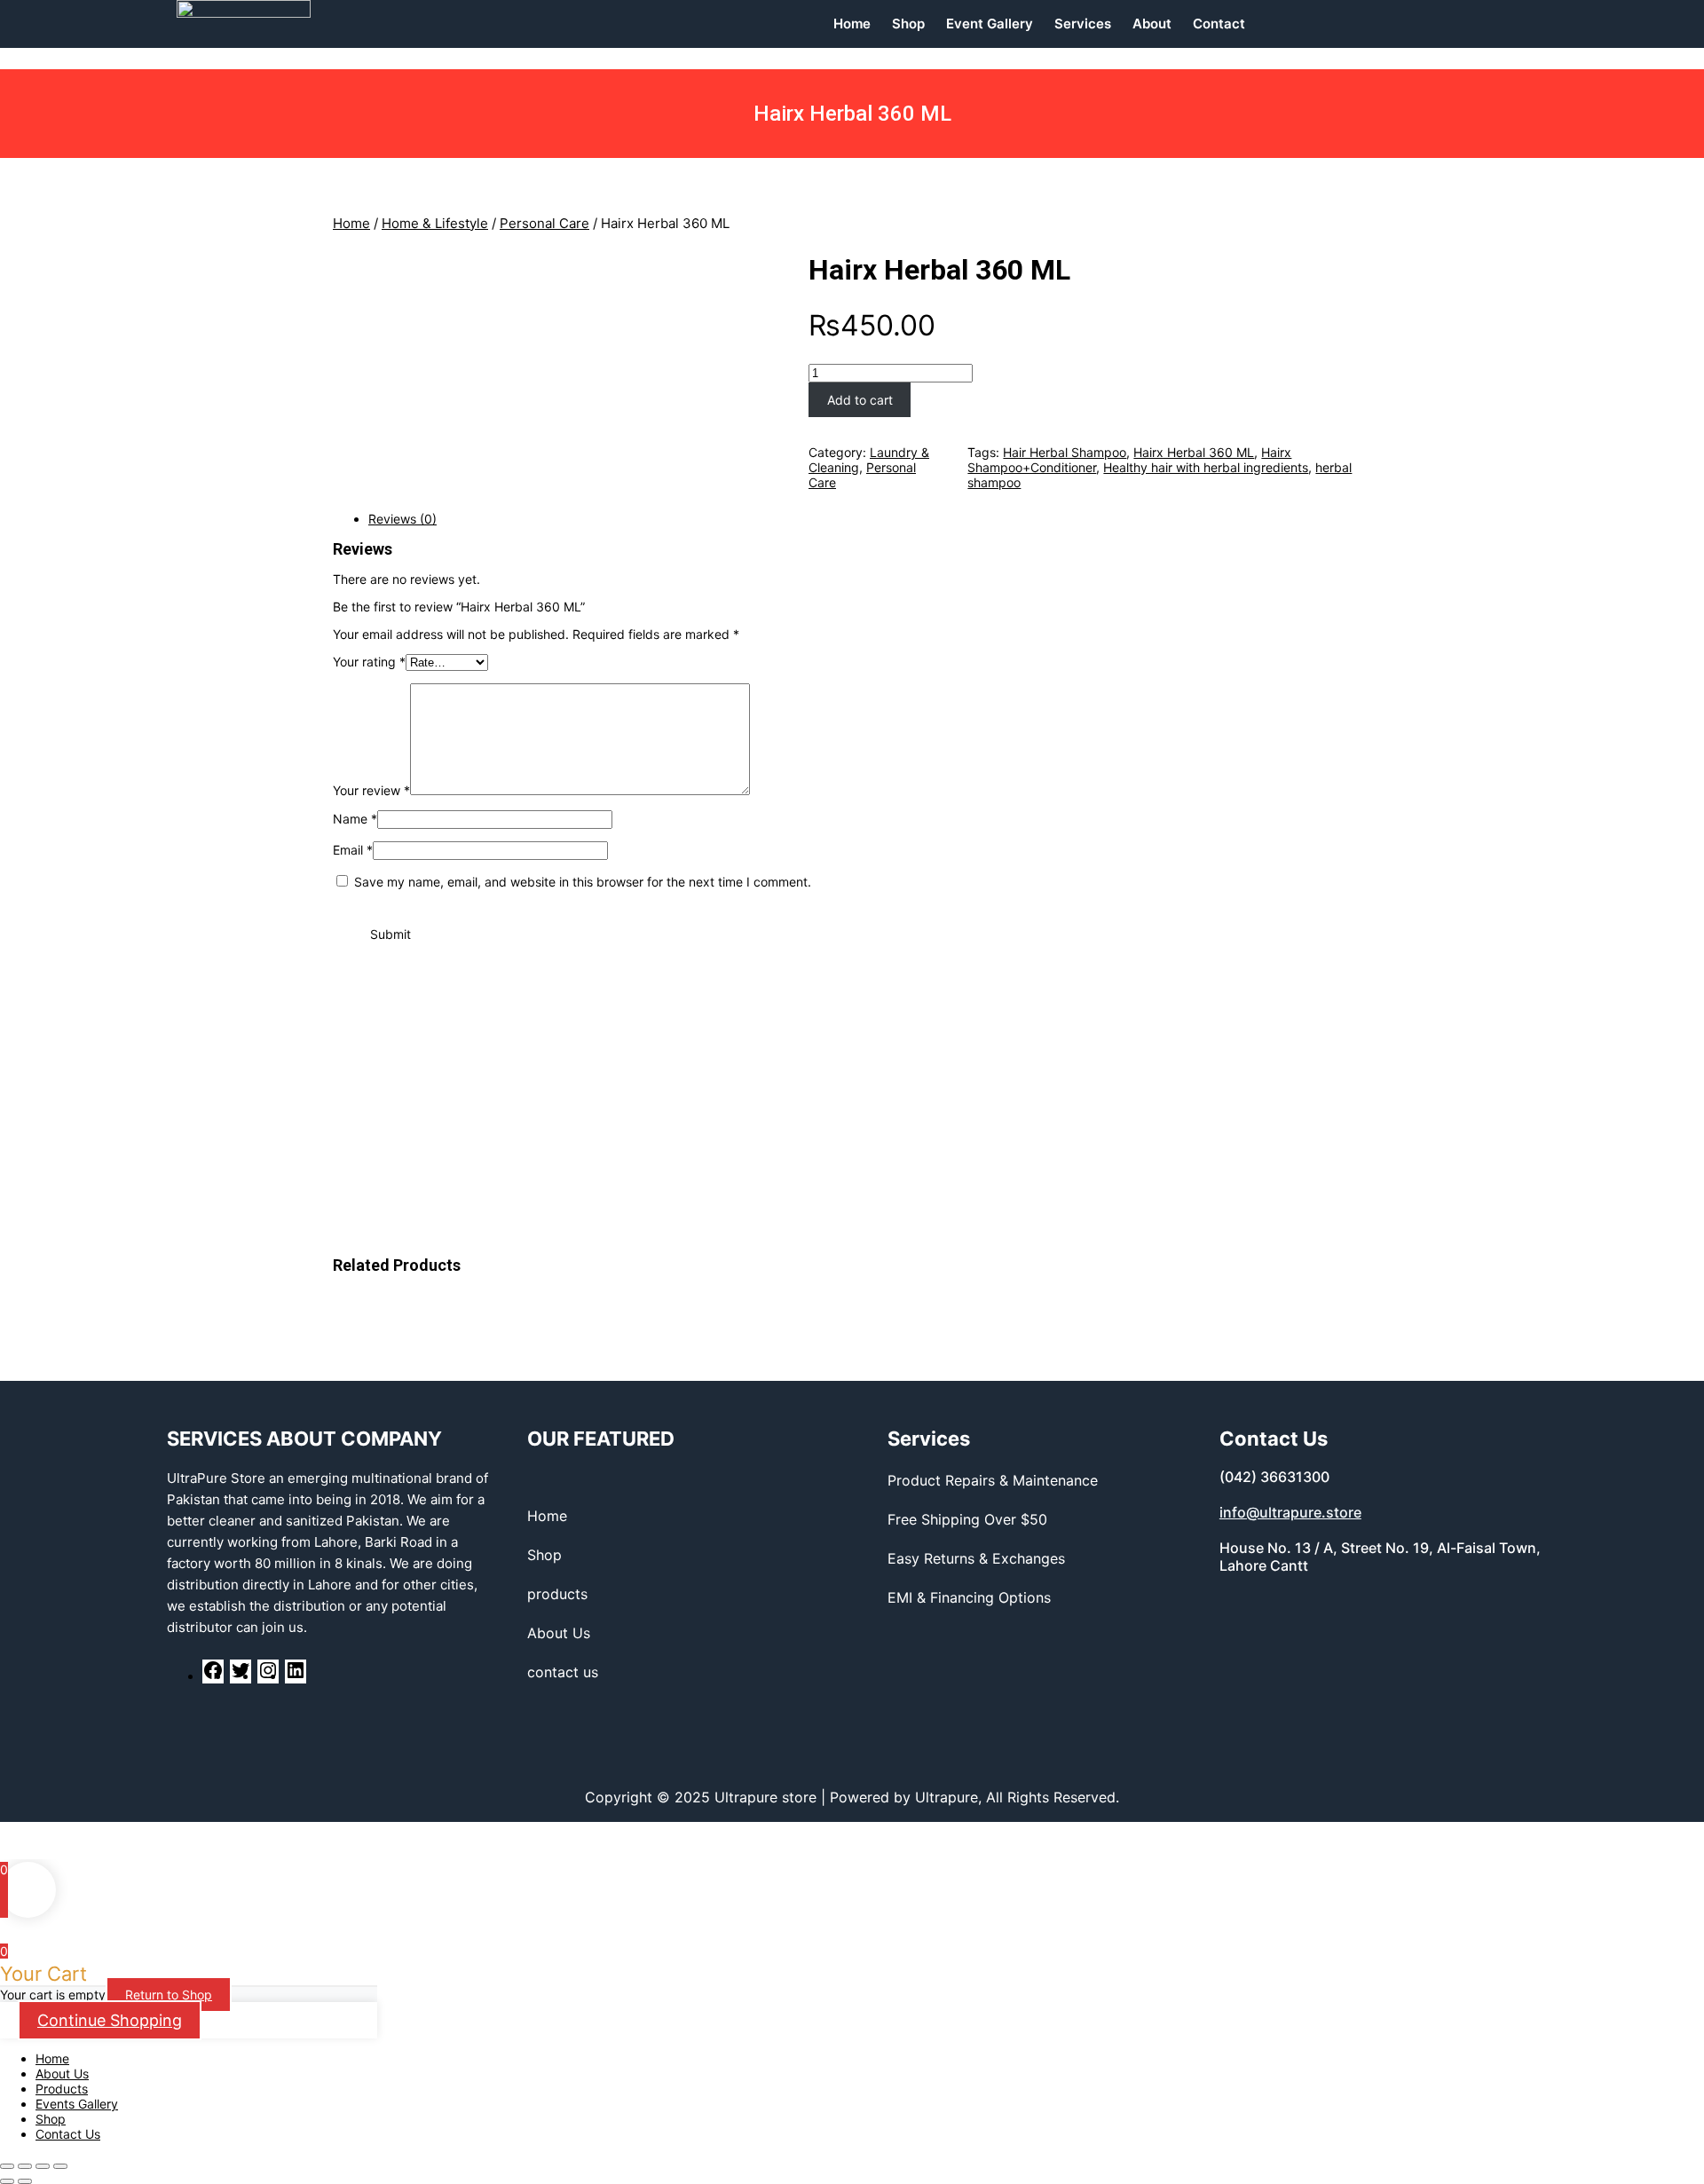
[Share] (25, 2166)
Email (353, 850)
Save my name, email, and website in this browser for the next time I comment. (583, 882)
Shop (51, 2119)
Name (355, 819)
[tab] (870, 519)
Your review (371, 790)
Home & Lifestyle (435, 223)
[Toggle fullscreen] (43, 2166)
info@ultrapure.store (1290, 1512)
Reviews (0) (402, 519)
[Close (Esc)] (7, 2166)
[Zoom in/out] (60, 2166)
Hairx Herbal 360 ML (939, 270)
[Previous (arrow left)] (7, 2181)
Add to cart (860, 400)
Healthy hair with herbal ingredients (1206, 467)
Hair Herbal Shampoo (1065, 452)
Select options (157, 1076)
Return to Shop (169, 1995)
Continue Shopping (110, 2020)
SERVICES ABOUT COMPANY (304, 1439)
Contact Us (68, 2134)
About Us (62, 2074)
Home (351, 223)
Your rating (369, 662)
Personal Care (544, 223)
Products (62, 2089)
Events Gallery (77, 2104)
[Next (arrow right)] (25, 2181)
